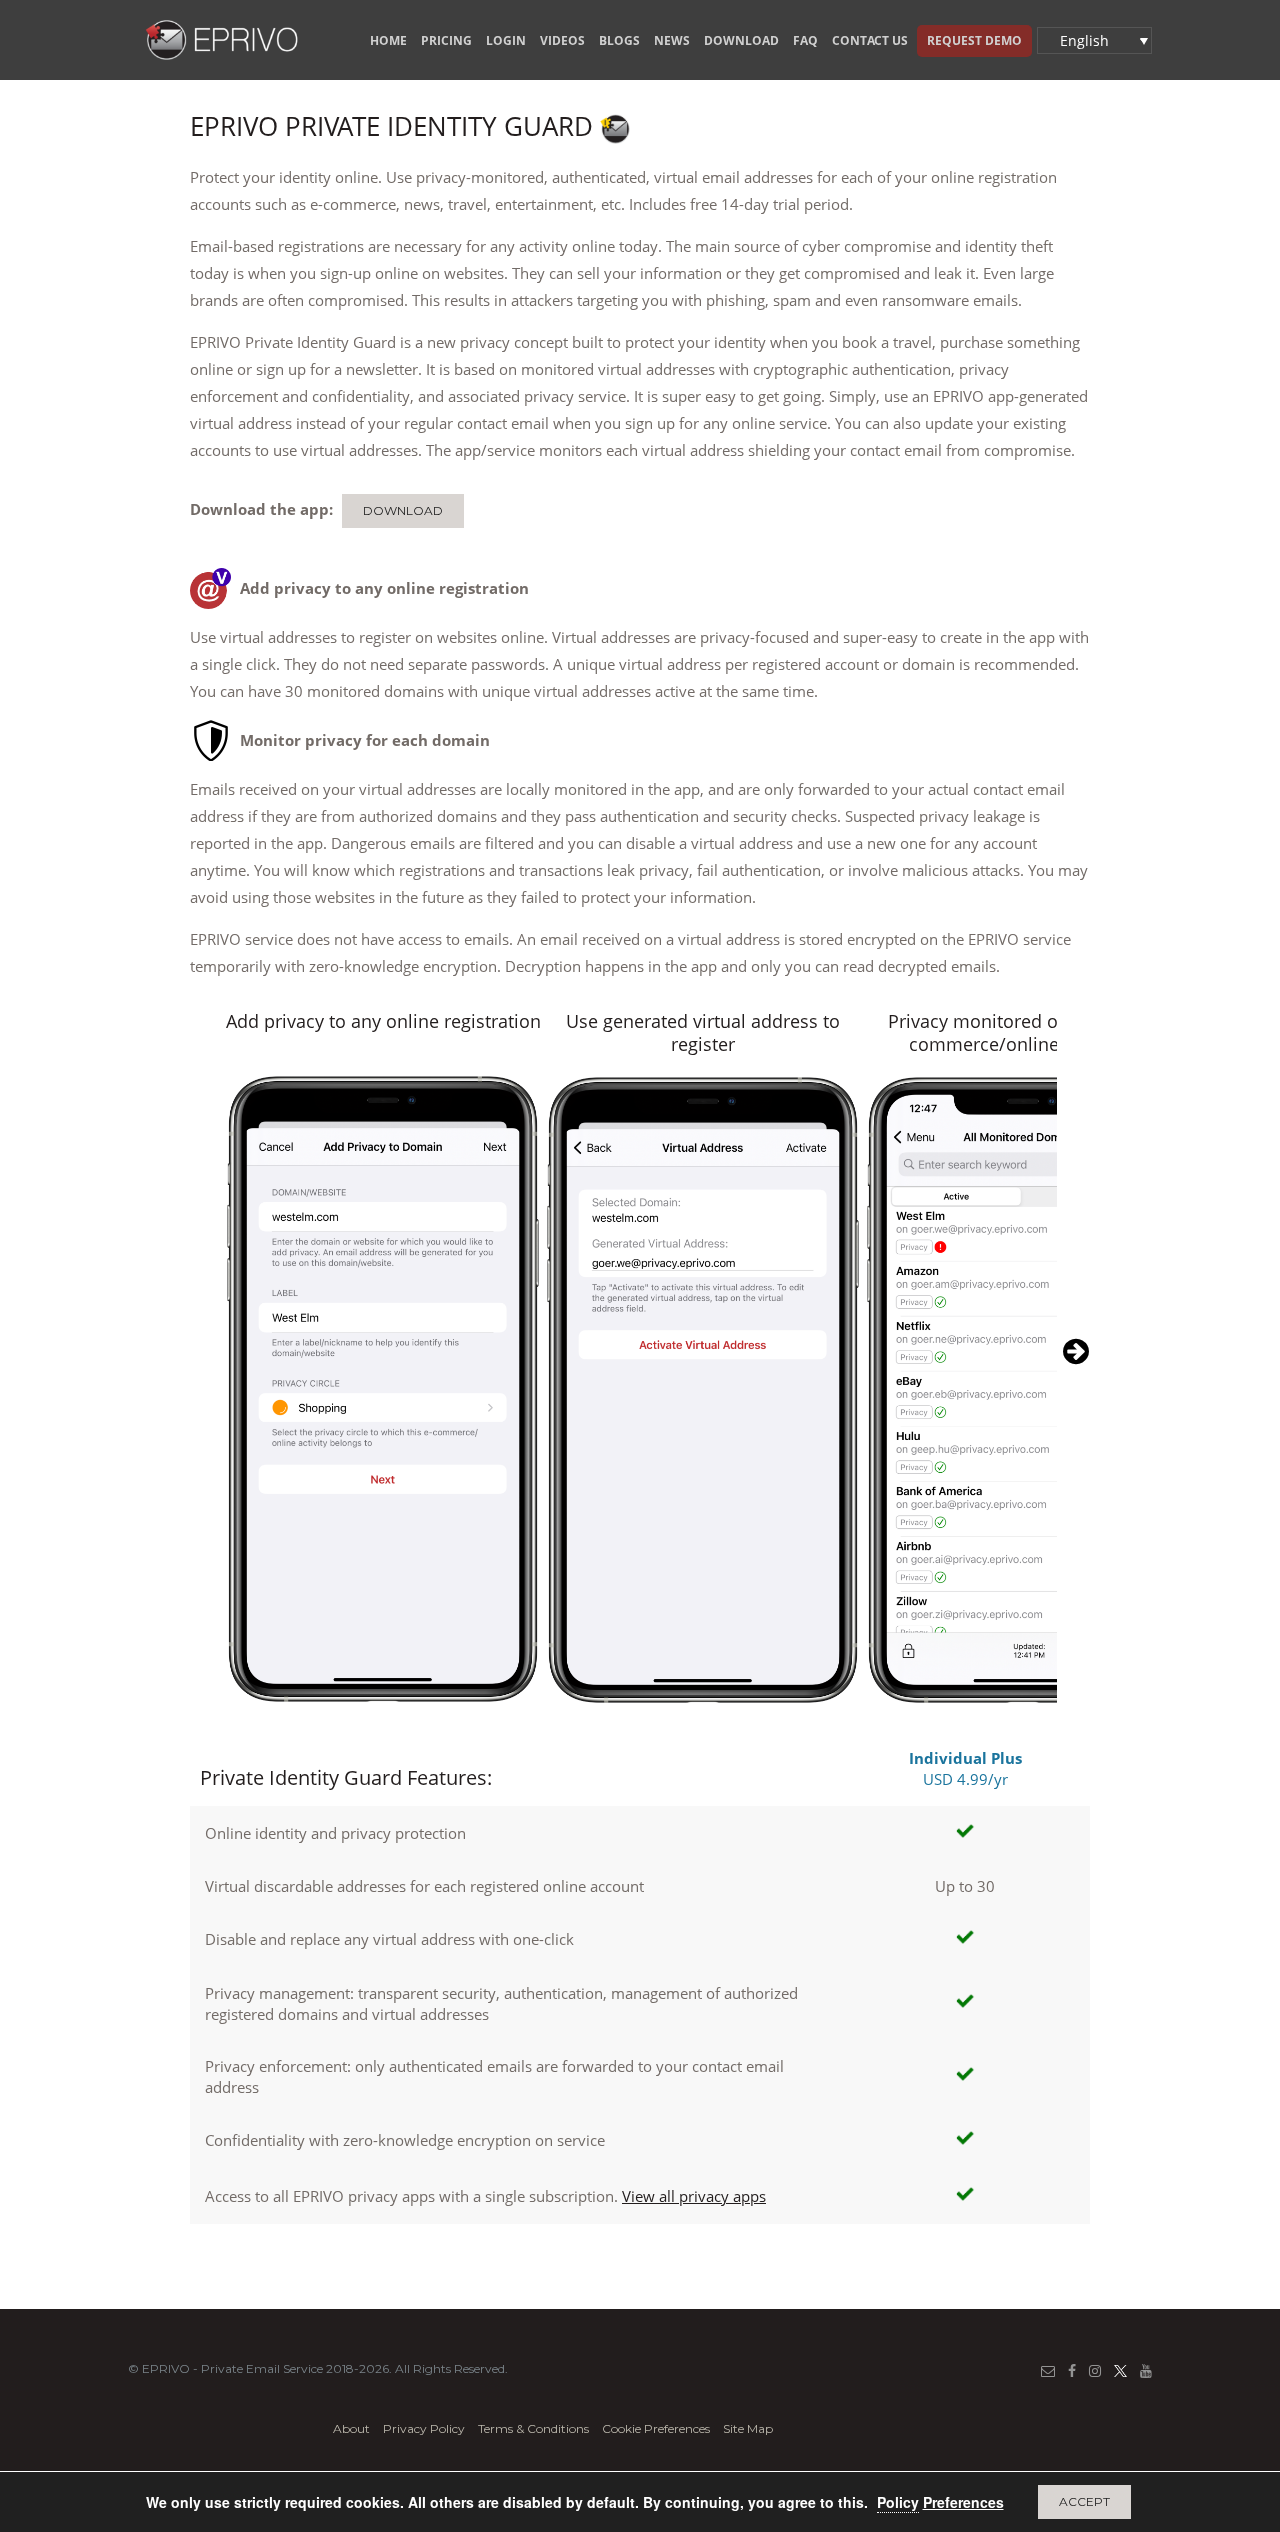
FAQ (805, 40)
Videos (562, 40)
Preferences (963, 2502)
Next (1073, 1346)
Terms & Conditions (533, 2428)
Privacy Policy (424, 2428)
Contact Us (870, 40)
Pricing (446, 40)
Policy (898, 2502)
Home (388, 40)
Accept (1084, 2501)
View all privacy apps (694, 2196)
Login (506, 40)
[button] (1094, 40)
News (672, 40)
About (351, 2428)
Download (741, 40)
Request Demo (974, 40)
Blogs (619, 40)
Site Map (748, 2428)
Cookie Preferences (656, 2428)
